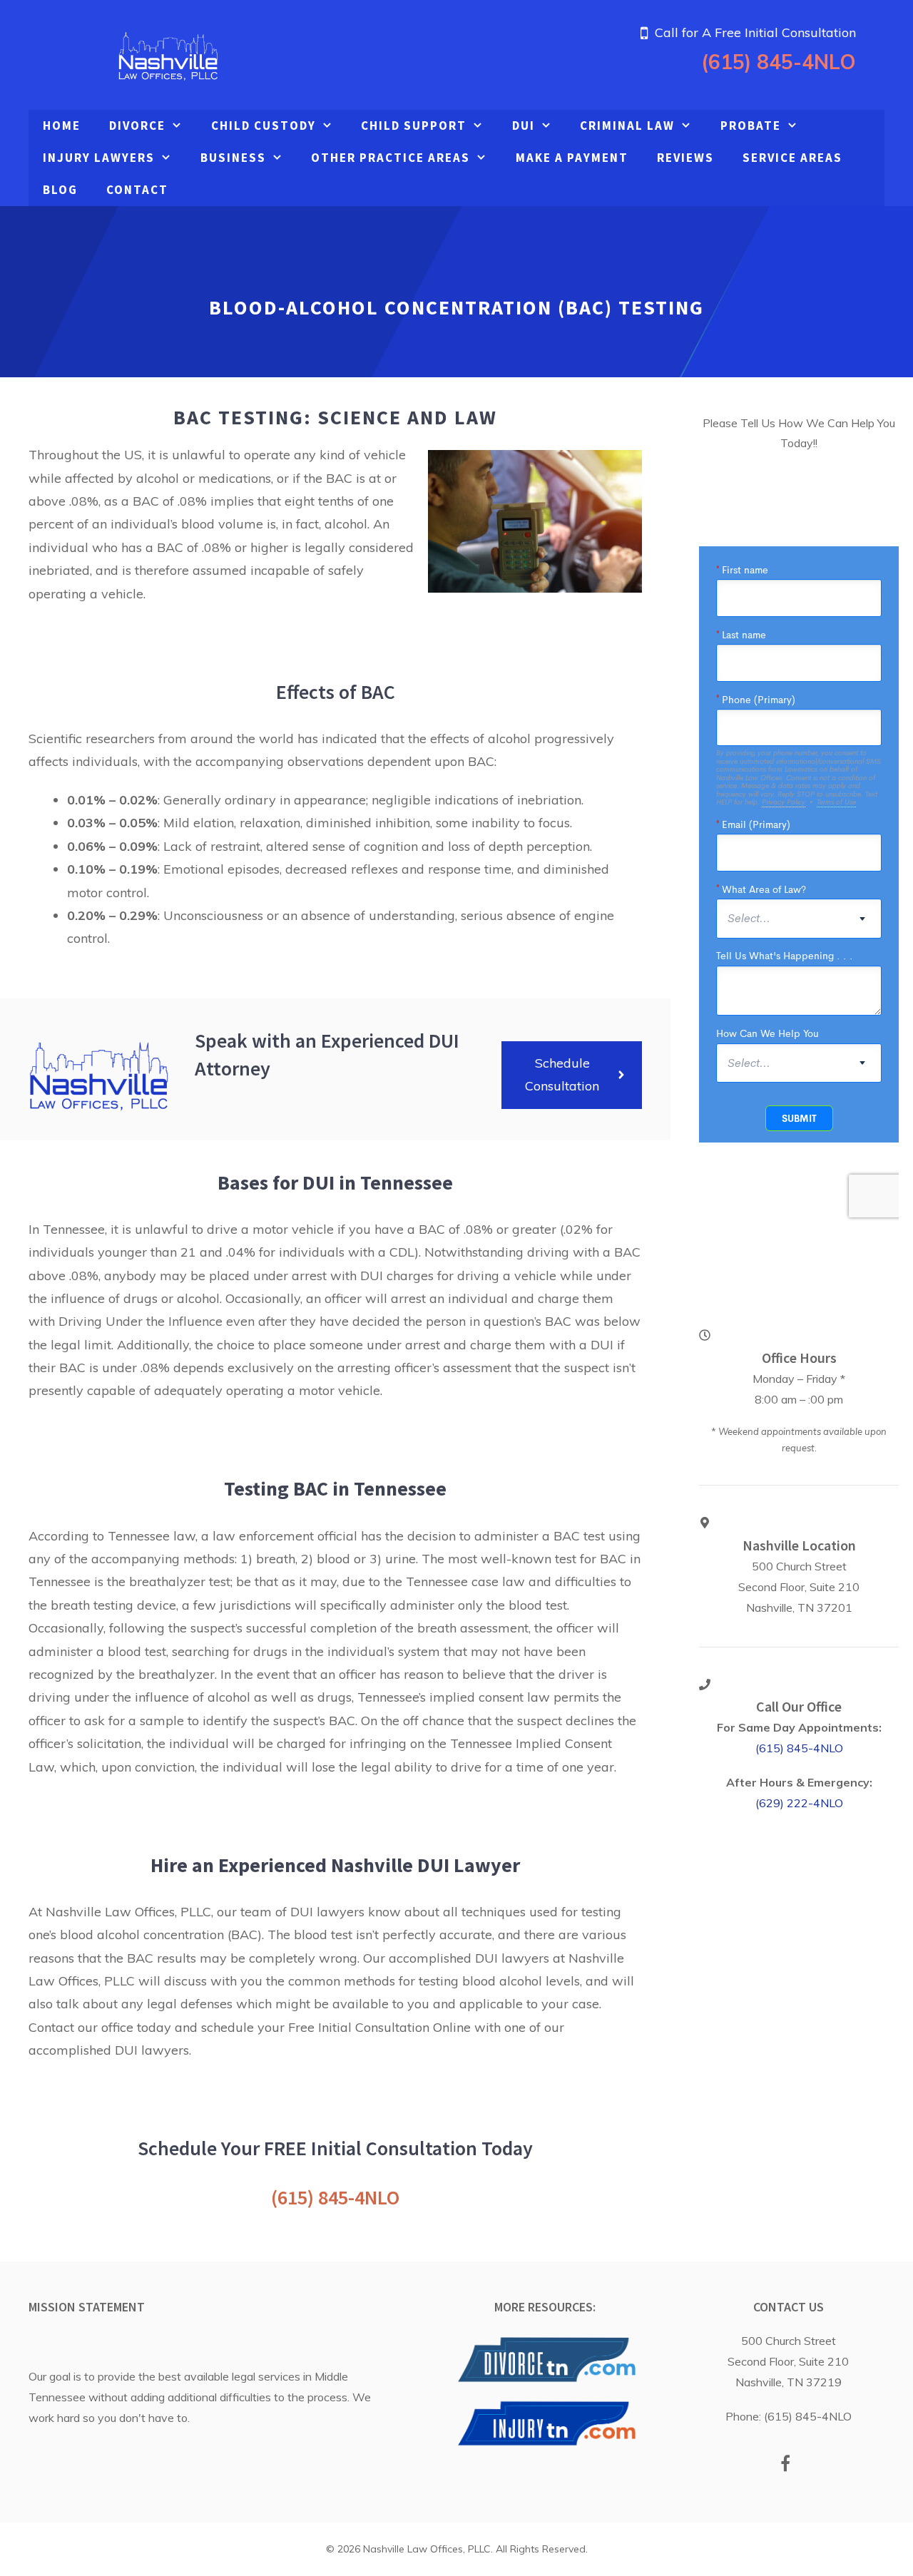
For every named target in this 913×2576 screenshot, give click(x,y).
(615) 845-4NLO (779, 62)
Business (233, 158)
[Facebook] (786, 2465)
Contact (137, 190)
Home (62, 126)
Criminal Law (627, 126)
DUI (524, 126)
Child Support (414, 126)
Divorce (137, 126)
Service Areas (792, 158)
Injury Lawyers (99, 158)
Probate (751, 126)
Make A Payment (572, 158)
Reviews (685, 158)
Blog (60, 190)
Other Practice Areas (391, 158)
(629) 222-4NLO (799, 1803)
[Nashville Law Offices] (168, 53)
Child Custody (264, 126)
